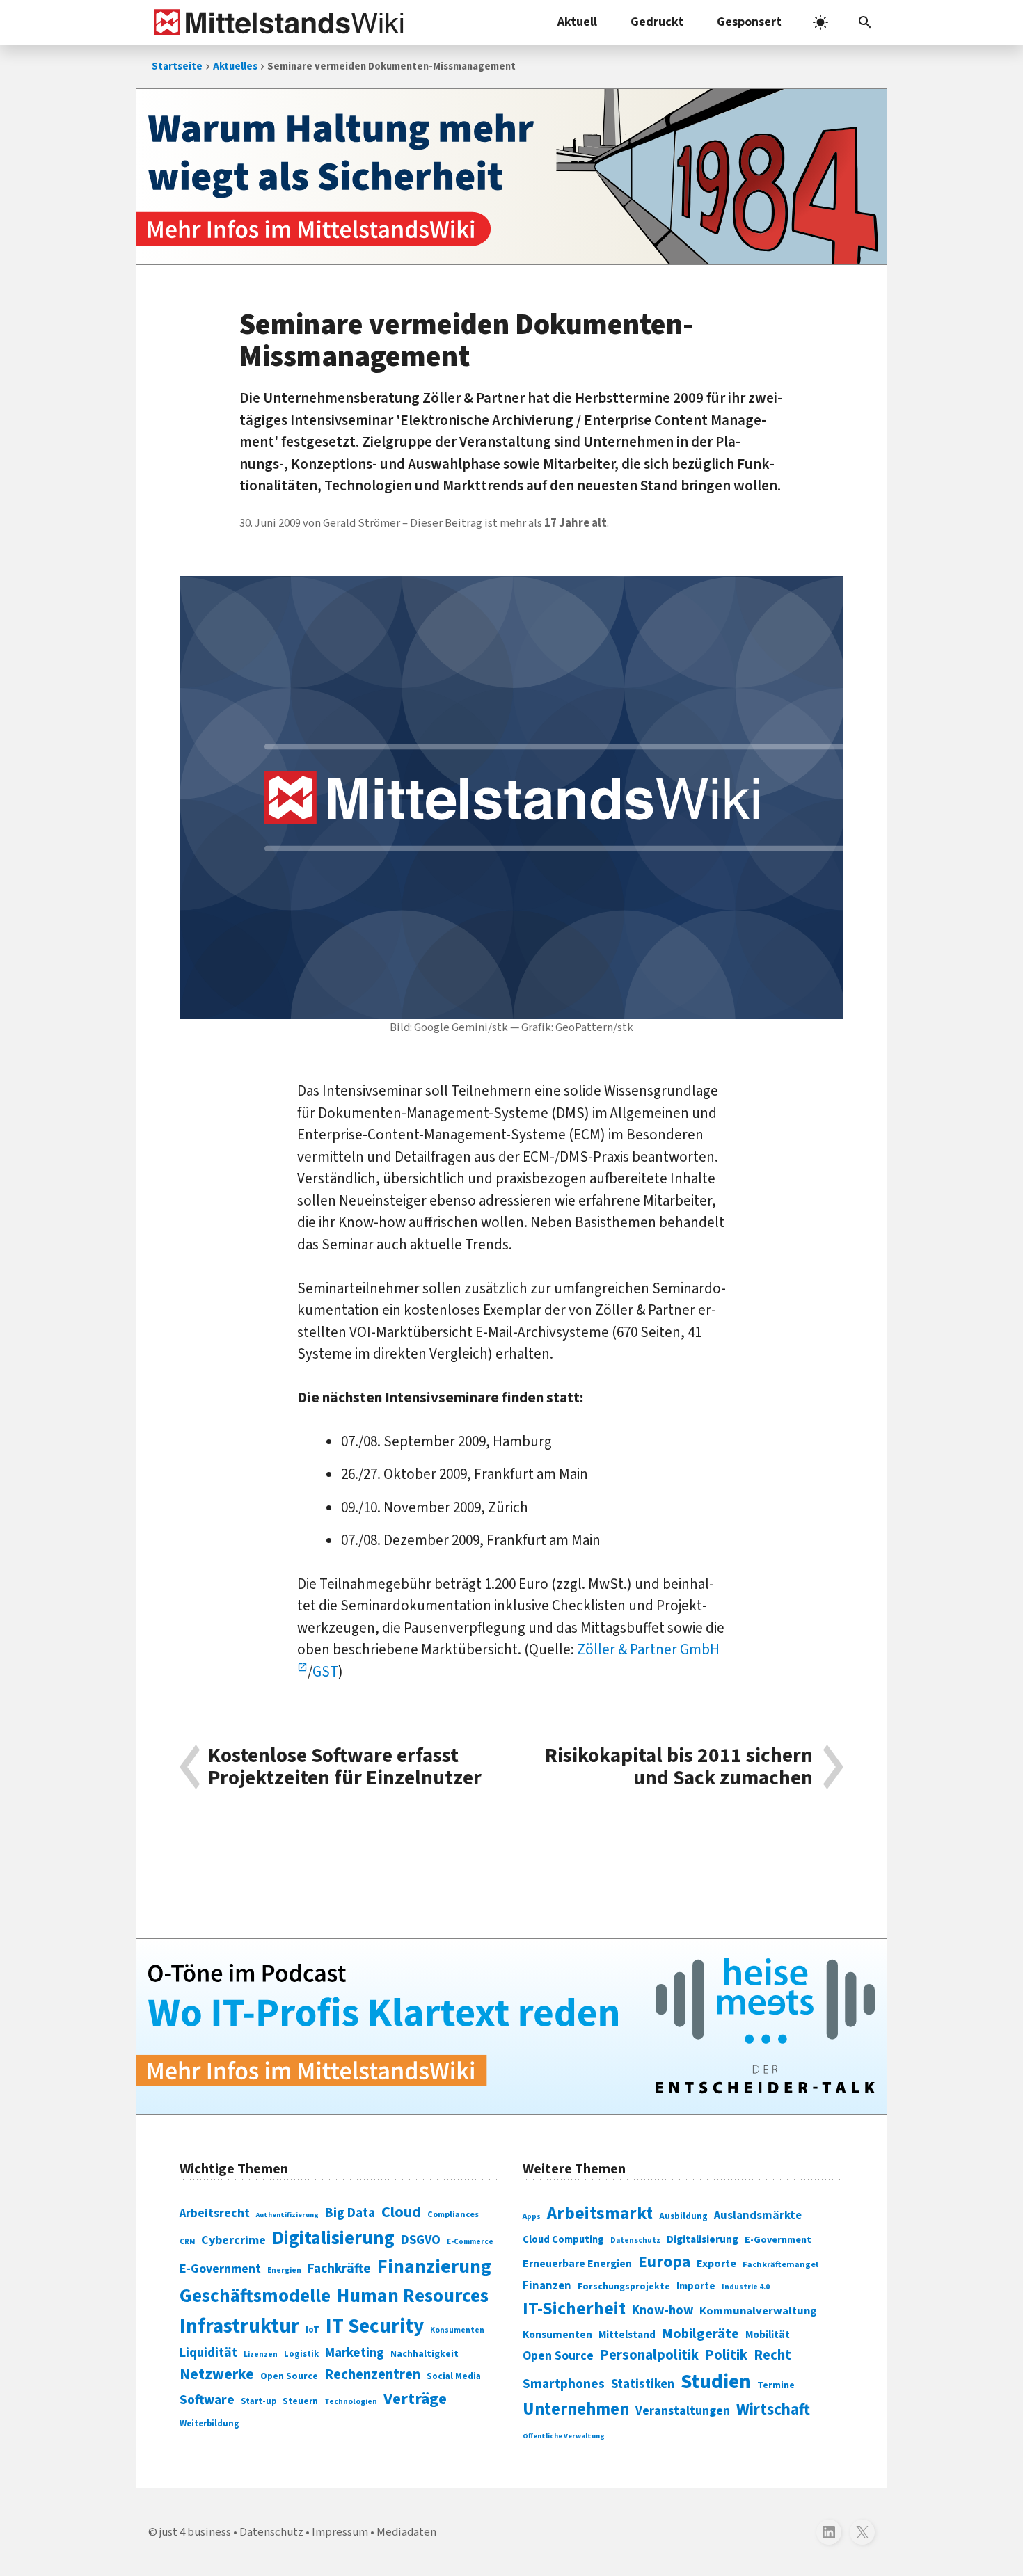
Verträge (415, 2399)
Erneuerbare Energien (577, 2264)
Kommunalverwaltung (758, 2311)
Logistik (301, 2354)
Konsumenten (457, 2330)
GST (325, 1672)
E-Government (220, 2269)
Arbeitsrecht (215, 2213)
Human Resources (413, 2296)
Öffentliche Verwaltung (564, 2436)
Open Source (289, 2376)
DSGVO (421, 2240)
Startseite (177, 66)
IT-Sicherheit (574, 2309)
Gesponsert (749, 22)
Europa (664, 2262)
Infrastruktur (239, 2326)
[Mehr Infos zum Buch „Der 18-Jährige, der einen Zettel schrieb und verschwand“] (511, 177)
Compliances (453, 2214)
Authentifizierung (287, 2215)
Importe (696, 2286)
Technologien (351, 2402)
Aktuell (577, 22)
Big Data (350, 2213)
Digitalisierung (333, 2239)
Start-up (259, 2401)
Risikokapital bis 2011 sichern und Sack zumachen (679, 1767)
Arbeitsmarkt (600, 2214)
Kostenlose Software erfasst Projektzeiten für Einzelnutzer (345, 1767)
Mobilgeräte (700, 2334)
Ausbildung (683, 2216)
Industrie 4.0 (746, 2287)
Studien (716, 2382)
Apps (532, 2216)
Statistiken (643, 2384)
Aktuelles (235, 66)
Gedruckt (657, 22)
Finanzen (547, 2286)
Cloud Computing (563, 2240)
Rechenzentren (372, 2375)
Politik (726, 2355)
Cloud (401, 2212)
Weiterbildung (209, 2424)
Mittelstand (627, 2335)
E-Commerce (470, 2242)
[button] (865, 22)
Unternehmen (576, 2409)
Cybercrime (233, 2240)
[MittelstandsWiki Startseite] (276, 22)
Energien (284, 2270)
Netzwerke (217, 2375)
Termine (776, 2385)
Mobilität (768, 2335)
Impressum (340, 2532)
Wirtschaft (773, 2409)
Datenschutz (635, 2240)
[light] (820, 22)
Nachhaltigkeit (425, 2354)
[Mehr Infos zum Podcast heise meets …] (511, 2026)
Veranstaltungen (683, 2411)
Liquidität (208, 2353)
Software (207, 2400)
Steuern (300, 2401)
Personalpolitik (649, 2355)
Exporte (716, 2264)
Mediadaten (406, 2532)
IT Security (375, 2326)
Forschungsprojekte (624, 2287)
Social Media (454, 2376)
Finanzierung (434, 2266)
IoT (312, 2330)
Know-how (663, 2310)
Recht (772, 2355)
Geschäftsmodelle (255, 2296)
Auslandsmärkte (758, 2216)
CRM (187, 2242)
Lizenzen (261, 2354)
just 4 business (195, 2532)
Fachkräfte (339, 2269)
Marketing (355, 2353)
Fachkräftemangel (780, 2264)
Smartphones (564, 2384)
